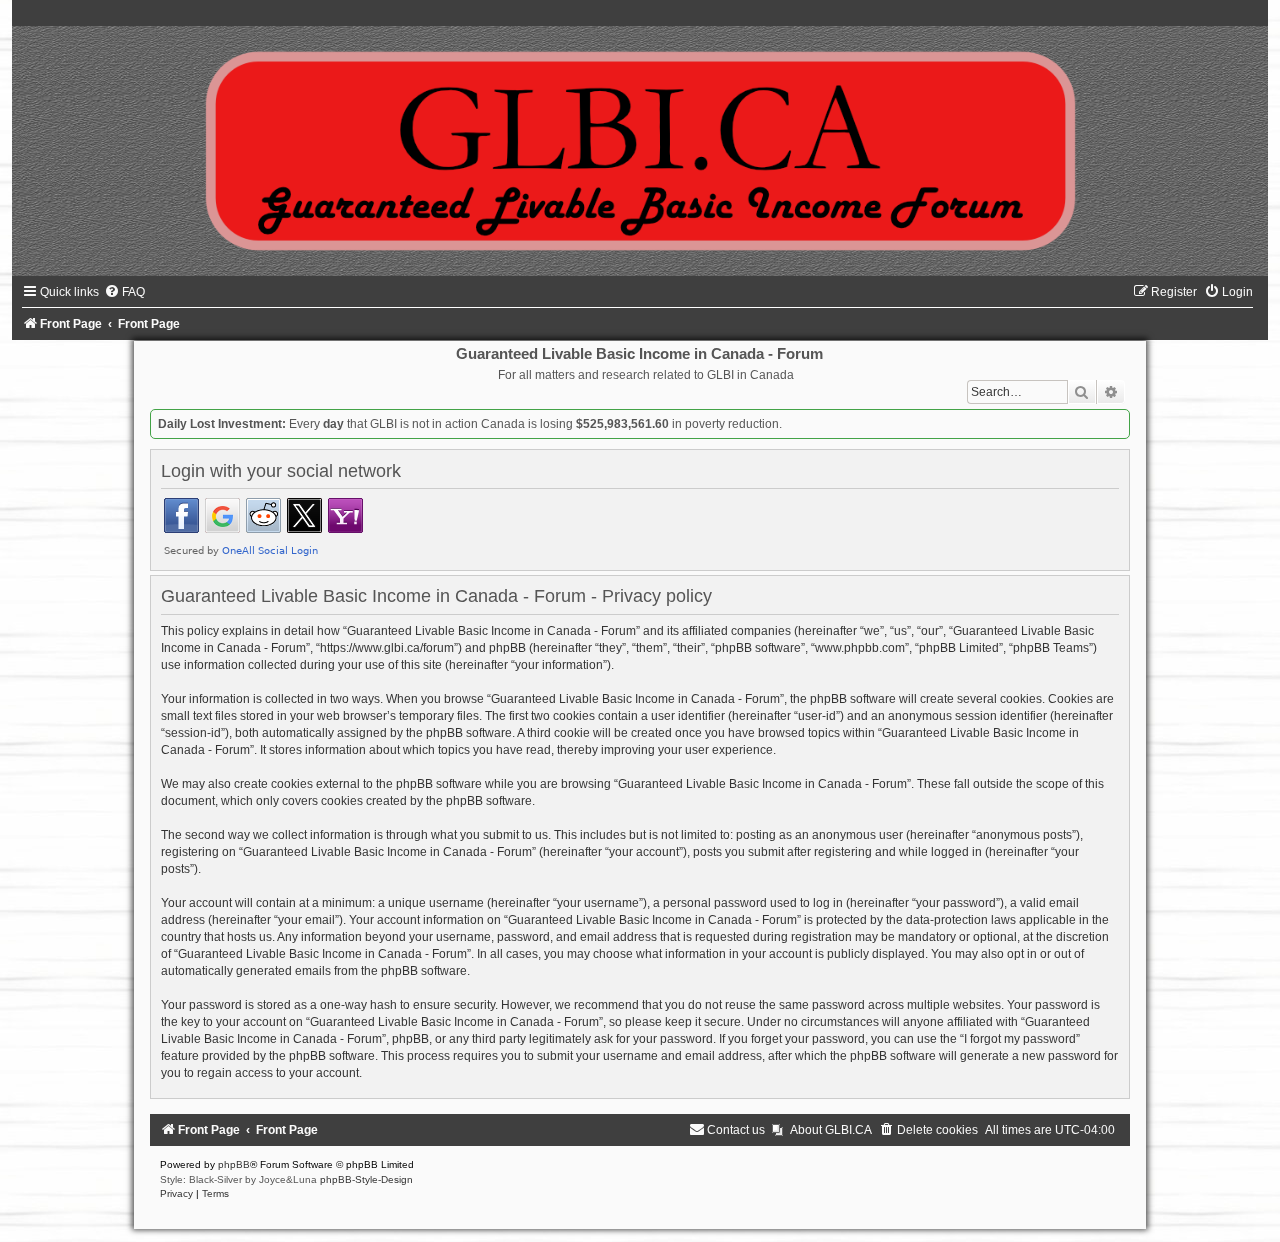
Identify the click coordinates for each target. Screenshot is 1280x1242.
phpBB (234, 1164)
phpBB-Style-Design (366, 1179)
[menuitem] (124, 292)
